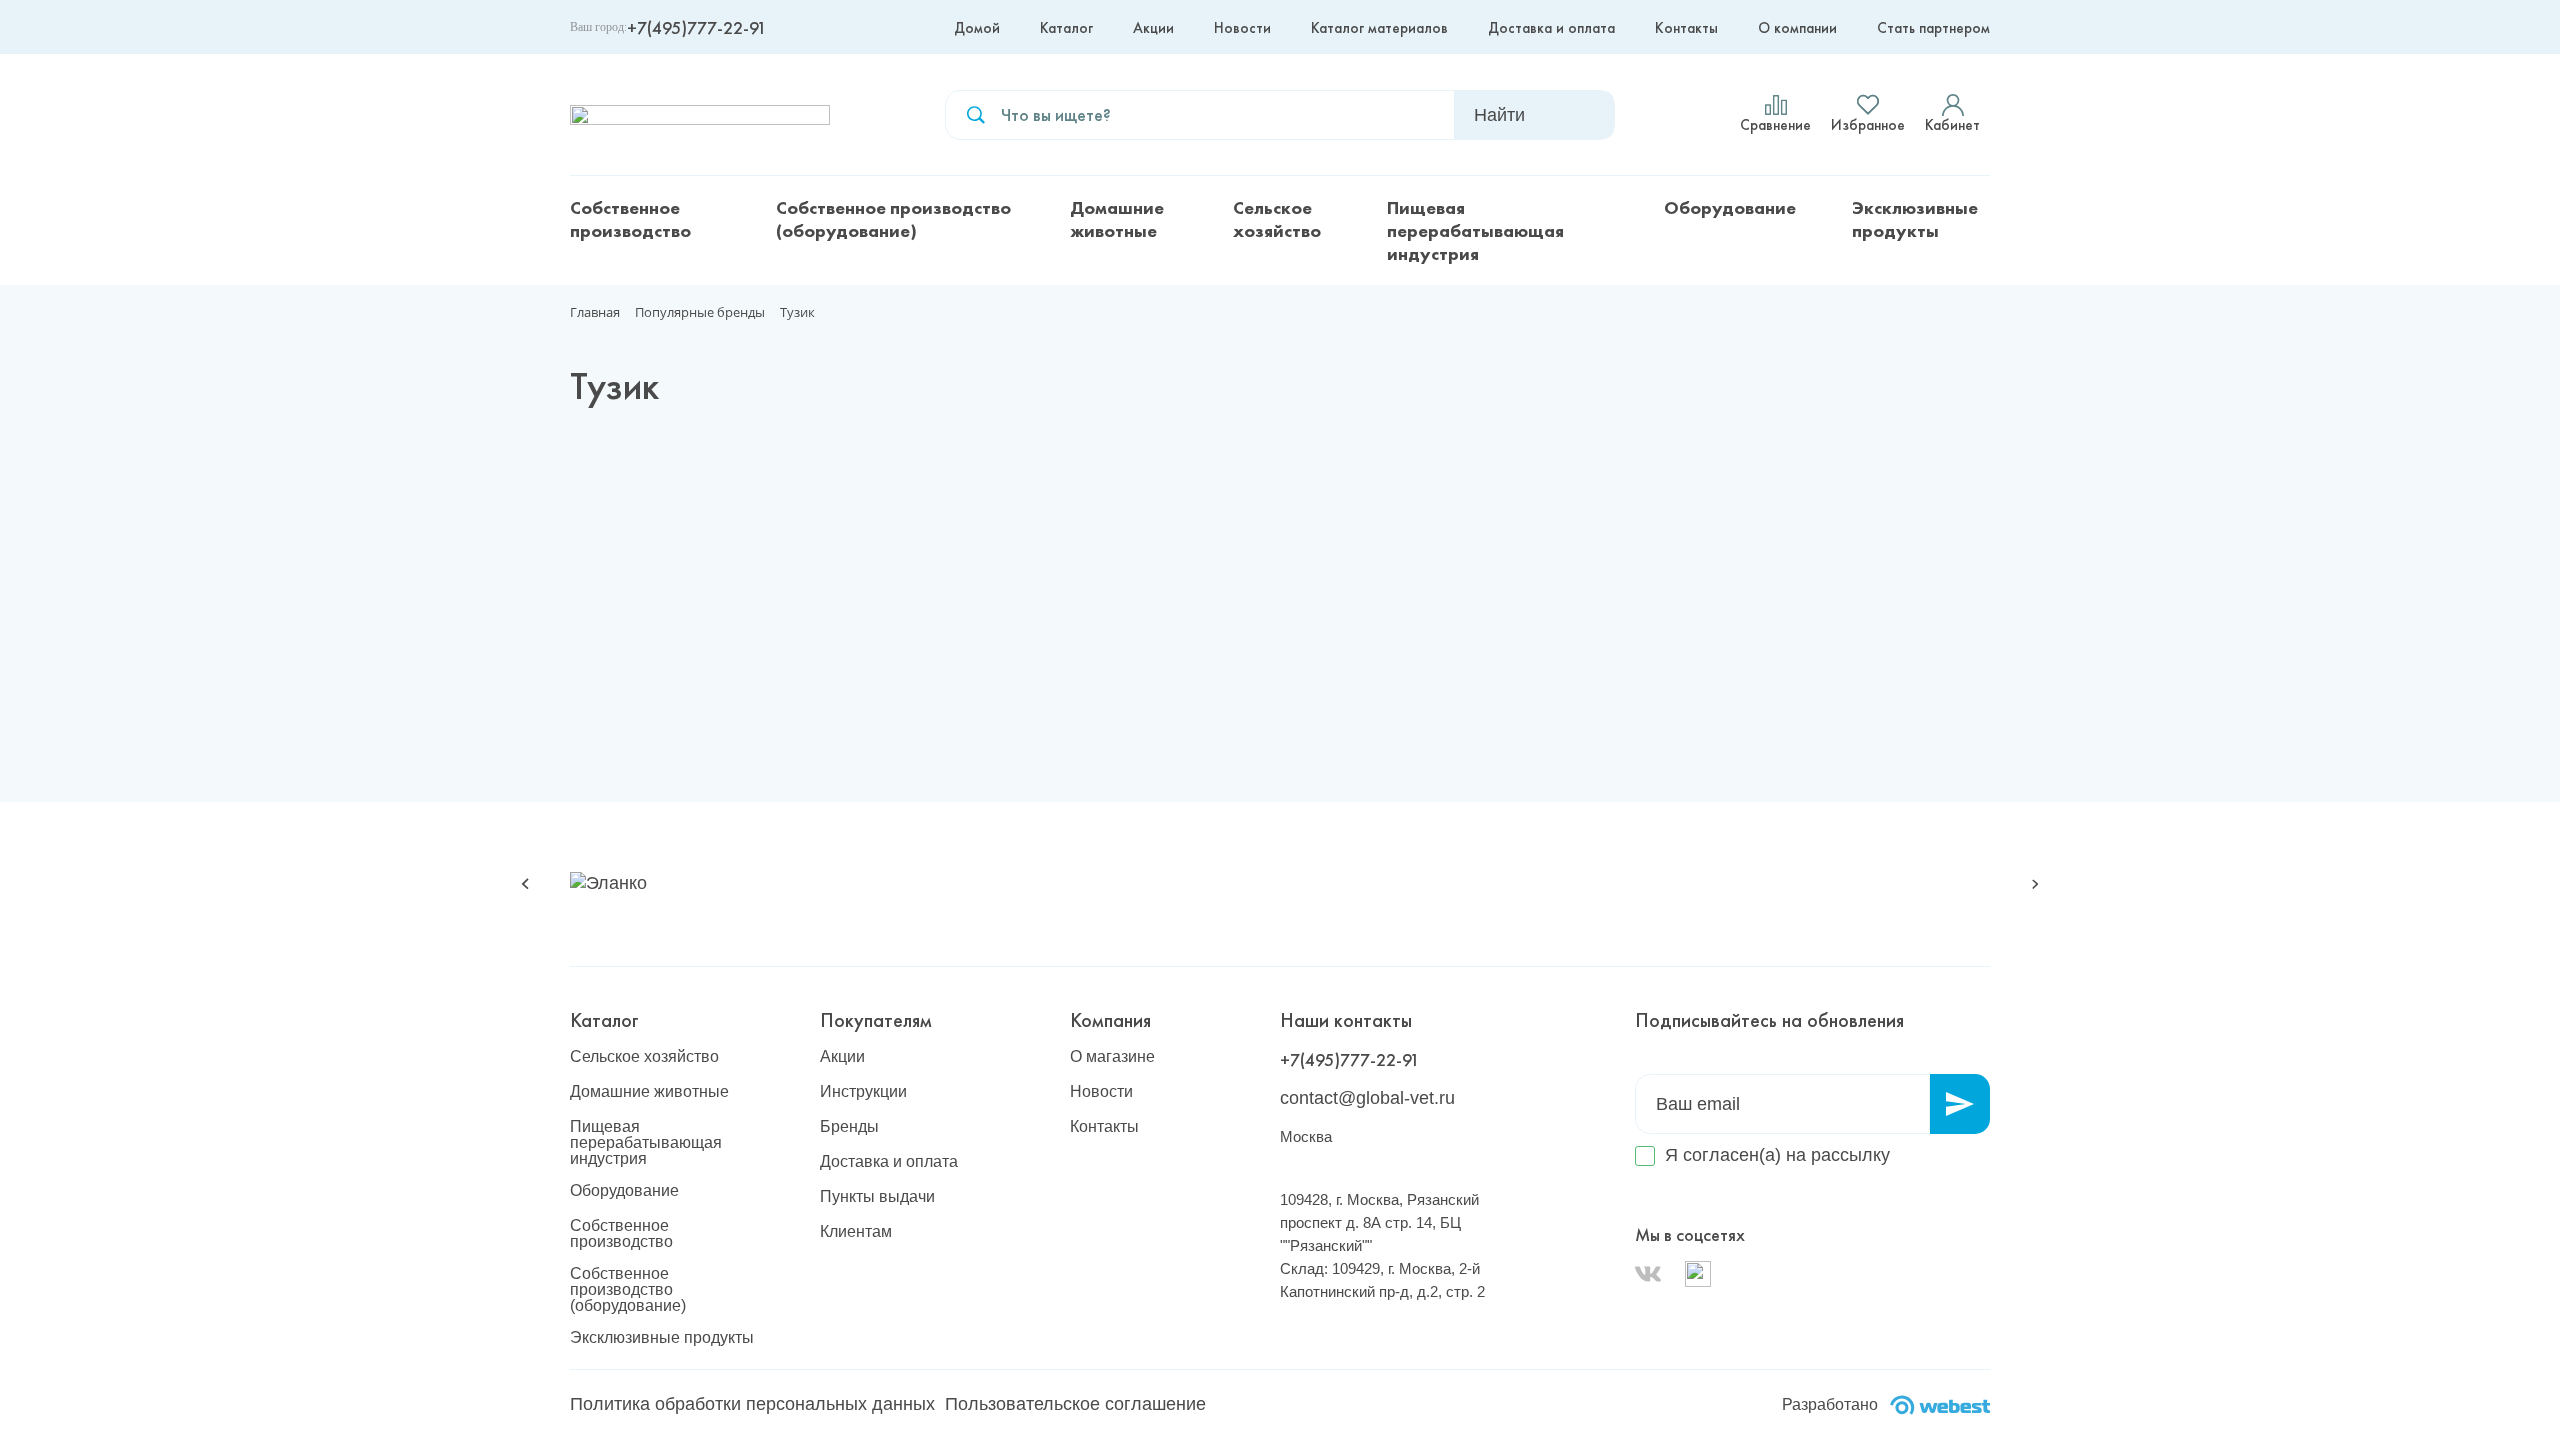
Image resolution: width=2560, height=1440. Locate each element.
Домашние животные (1117, 219)
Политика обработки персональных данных (752, 1404)
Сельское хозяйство (1277, 219)
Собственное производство (630, 219)
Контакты (1686, 28)
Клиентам (856, 1232)
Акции (1153, 28)
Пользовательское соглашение (1075, 1404)
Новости (1242, 28)
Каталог (1066, 28)
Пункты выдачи (877, 1197)
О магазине (1112, 1057)
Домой (977, 28)
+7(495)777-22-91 (697, 27)
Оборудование (1730, 207)
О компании (1797, 28)
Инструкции (863, 1092)
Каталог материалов (1379, 28)
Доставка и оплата (1551, 28)
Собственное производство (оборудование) (893, 219)
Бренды (849, 1127)
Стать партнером (1933, 28)
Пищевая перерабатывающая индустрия (1475, 230)
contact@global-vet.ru (1367, 1098)
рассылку (1850, 1155)
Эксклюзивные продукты (1915, 219)
